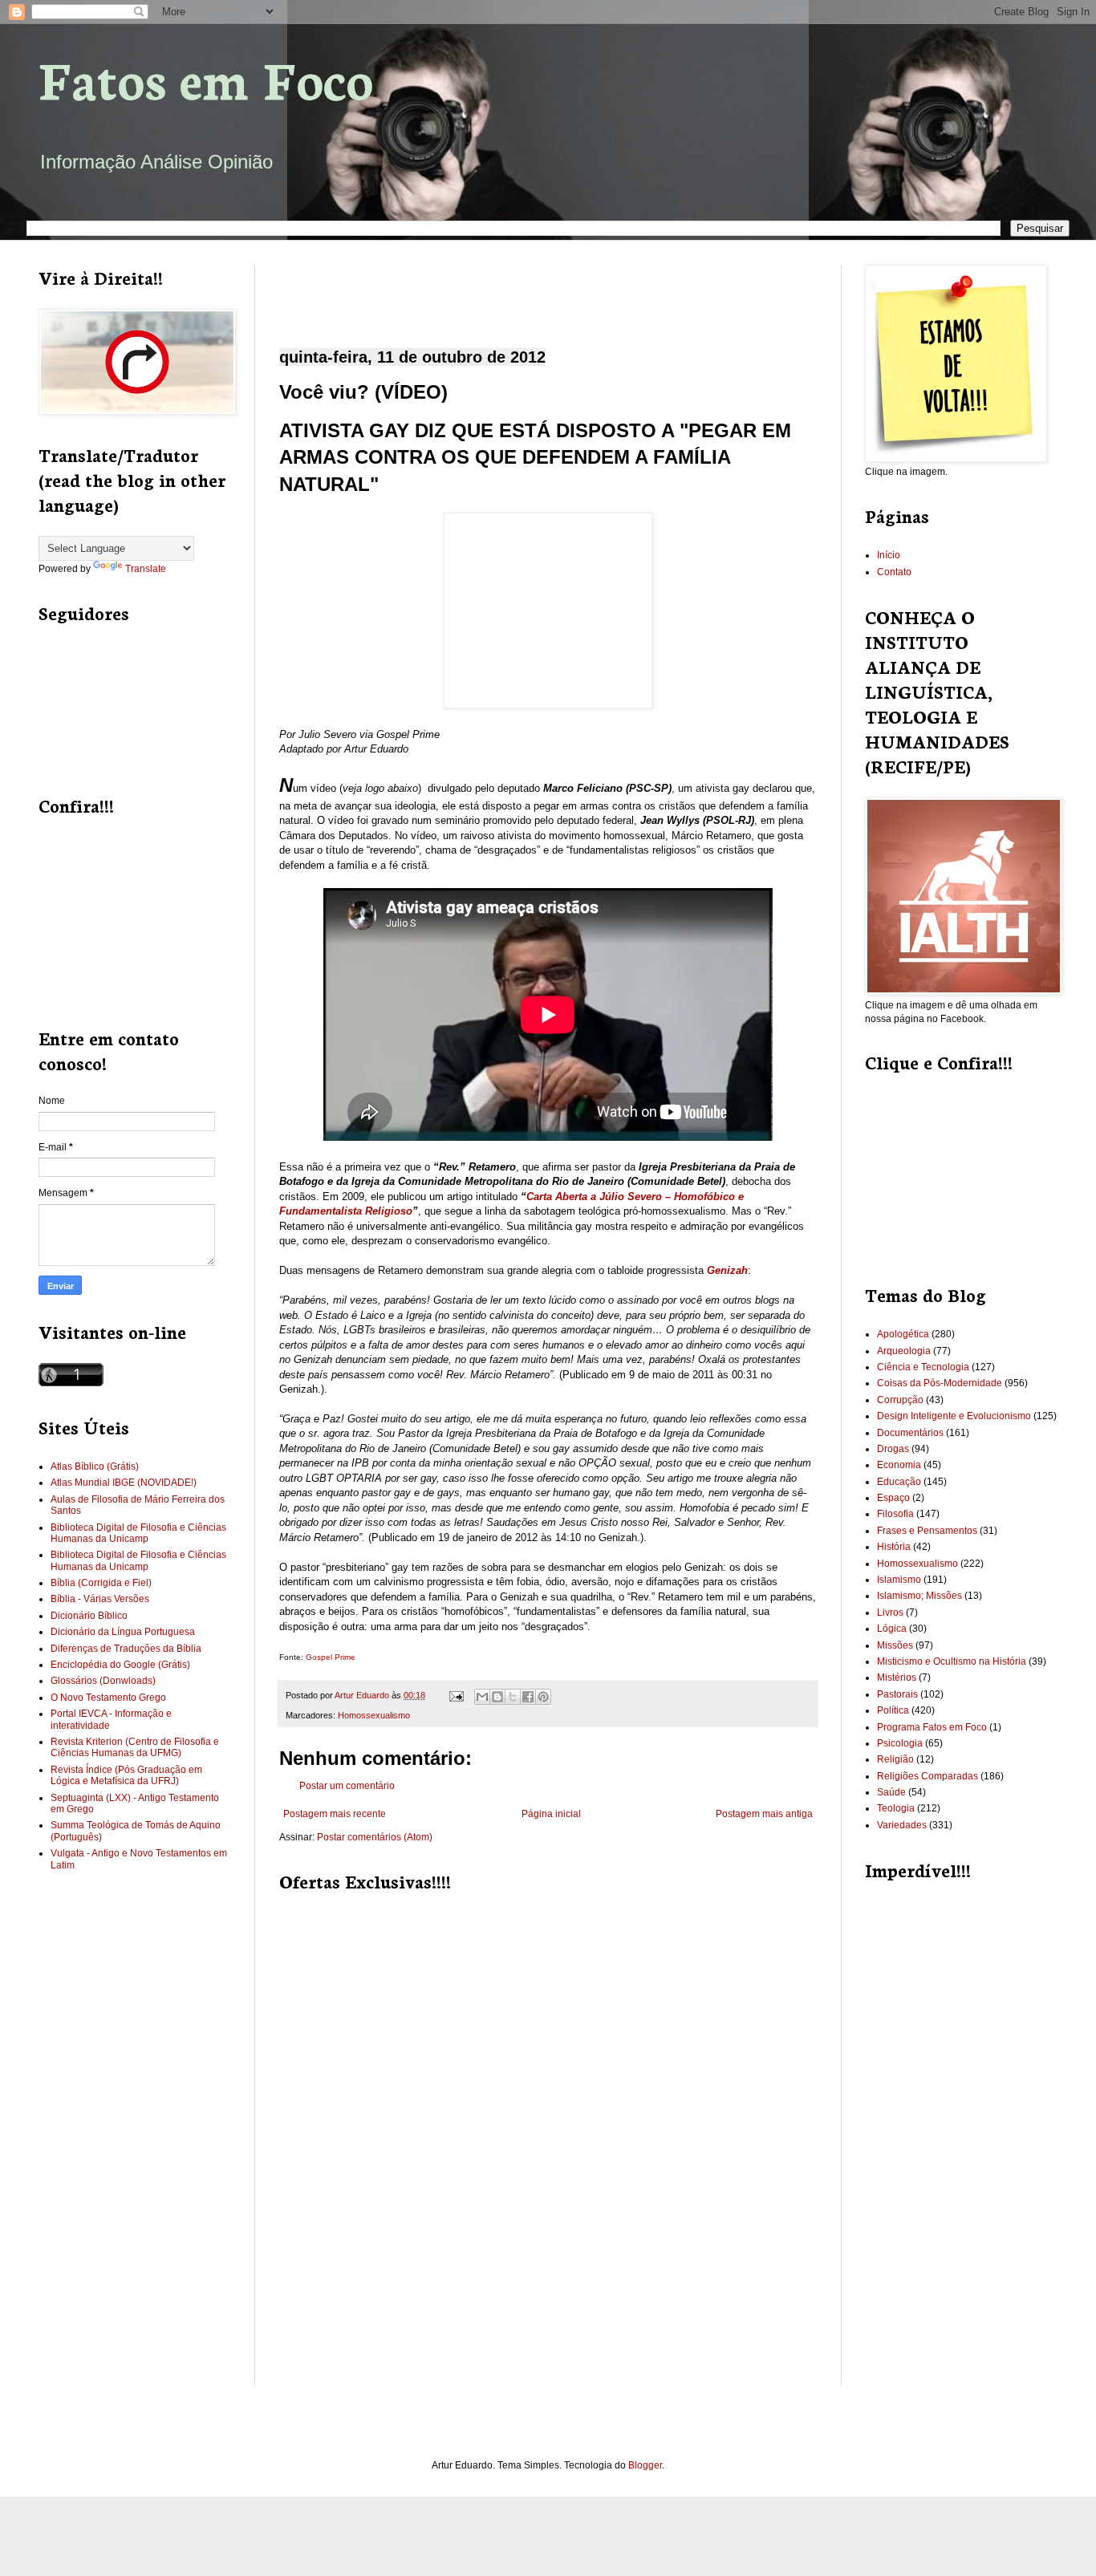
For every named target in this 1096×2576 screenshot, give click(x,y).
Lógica (892, 1629)
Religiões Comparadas (928, 1776)
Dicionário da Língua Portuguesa (123, 1632)
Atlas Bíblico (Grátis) (95, 1466)
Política (893, 1710)
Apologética (903, 1334)
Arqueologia (904, 1351)
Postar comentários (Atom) (375, 1837)
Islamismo (899, 1580)
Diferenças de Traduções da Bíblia (126, 1649)
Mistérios (897, 1677)
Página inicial (551, 1814)
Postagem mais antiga (764, 1814)
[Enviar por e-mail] (482, 1697)
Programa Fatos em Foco (932, 1727)
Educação (899, 1482)
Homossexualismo (374, 1715)
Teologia (896, 1808)
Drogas (893, 1449)
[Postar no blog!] (497, 1697)
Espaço (893, 1498)
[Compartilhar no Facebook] (528, 1697)
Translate (146, 569)
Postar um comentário (347, 1786)
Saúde (891, 1792)
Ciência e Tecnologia (923, 1367)
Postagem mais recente (335, 1814)
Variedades (902, 1825)
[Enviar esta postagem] (456, 1695)
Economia (899, 1465)
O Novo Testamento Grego (108, 1698)
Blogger (645, 2465)
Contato (894, 572)
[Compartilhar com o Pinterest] (543, 1697)
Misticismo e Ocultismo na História (952, 1661)
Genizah (727, 1270)
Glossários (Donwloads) (103, 1681)
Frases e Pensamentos (927, 1531)
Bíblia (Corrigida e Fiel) (101, 1583)
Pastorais (897, 1694)
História (894, 1547)
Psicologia (900, 1743)
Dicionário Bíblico (89, 1616)
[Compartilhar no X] (513, 1697)
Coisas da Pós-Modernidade (940, 1383)
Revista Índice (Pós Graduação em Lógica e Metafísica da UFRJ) (126, 1775)
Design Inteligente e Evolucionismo (954, 1416)
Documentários (910, 1433)
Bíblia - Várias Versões (100, 1599)
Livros (890, 1613)
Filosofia (895, 1514)
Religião (895, 1759)
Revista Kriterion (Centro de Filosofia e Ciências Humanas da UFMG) (135, 1747)
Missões (895, 1645)
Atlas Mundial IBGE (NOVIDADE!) (124, 1483)
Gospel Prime (331, 1657)
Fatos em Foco (206, 77)
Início (889, 555)
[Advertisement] (547, 293)
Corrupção (900, 1400)
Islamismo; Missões (919, 1596)
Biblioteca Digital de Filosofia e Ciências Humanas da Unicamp (138, 1533)
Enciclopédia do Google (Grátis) (120, 1665)
